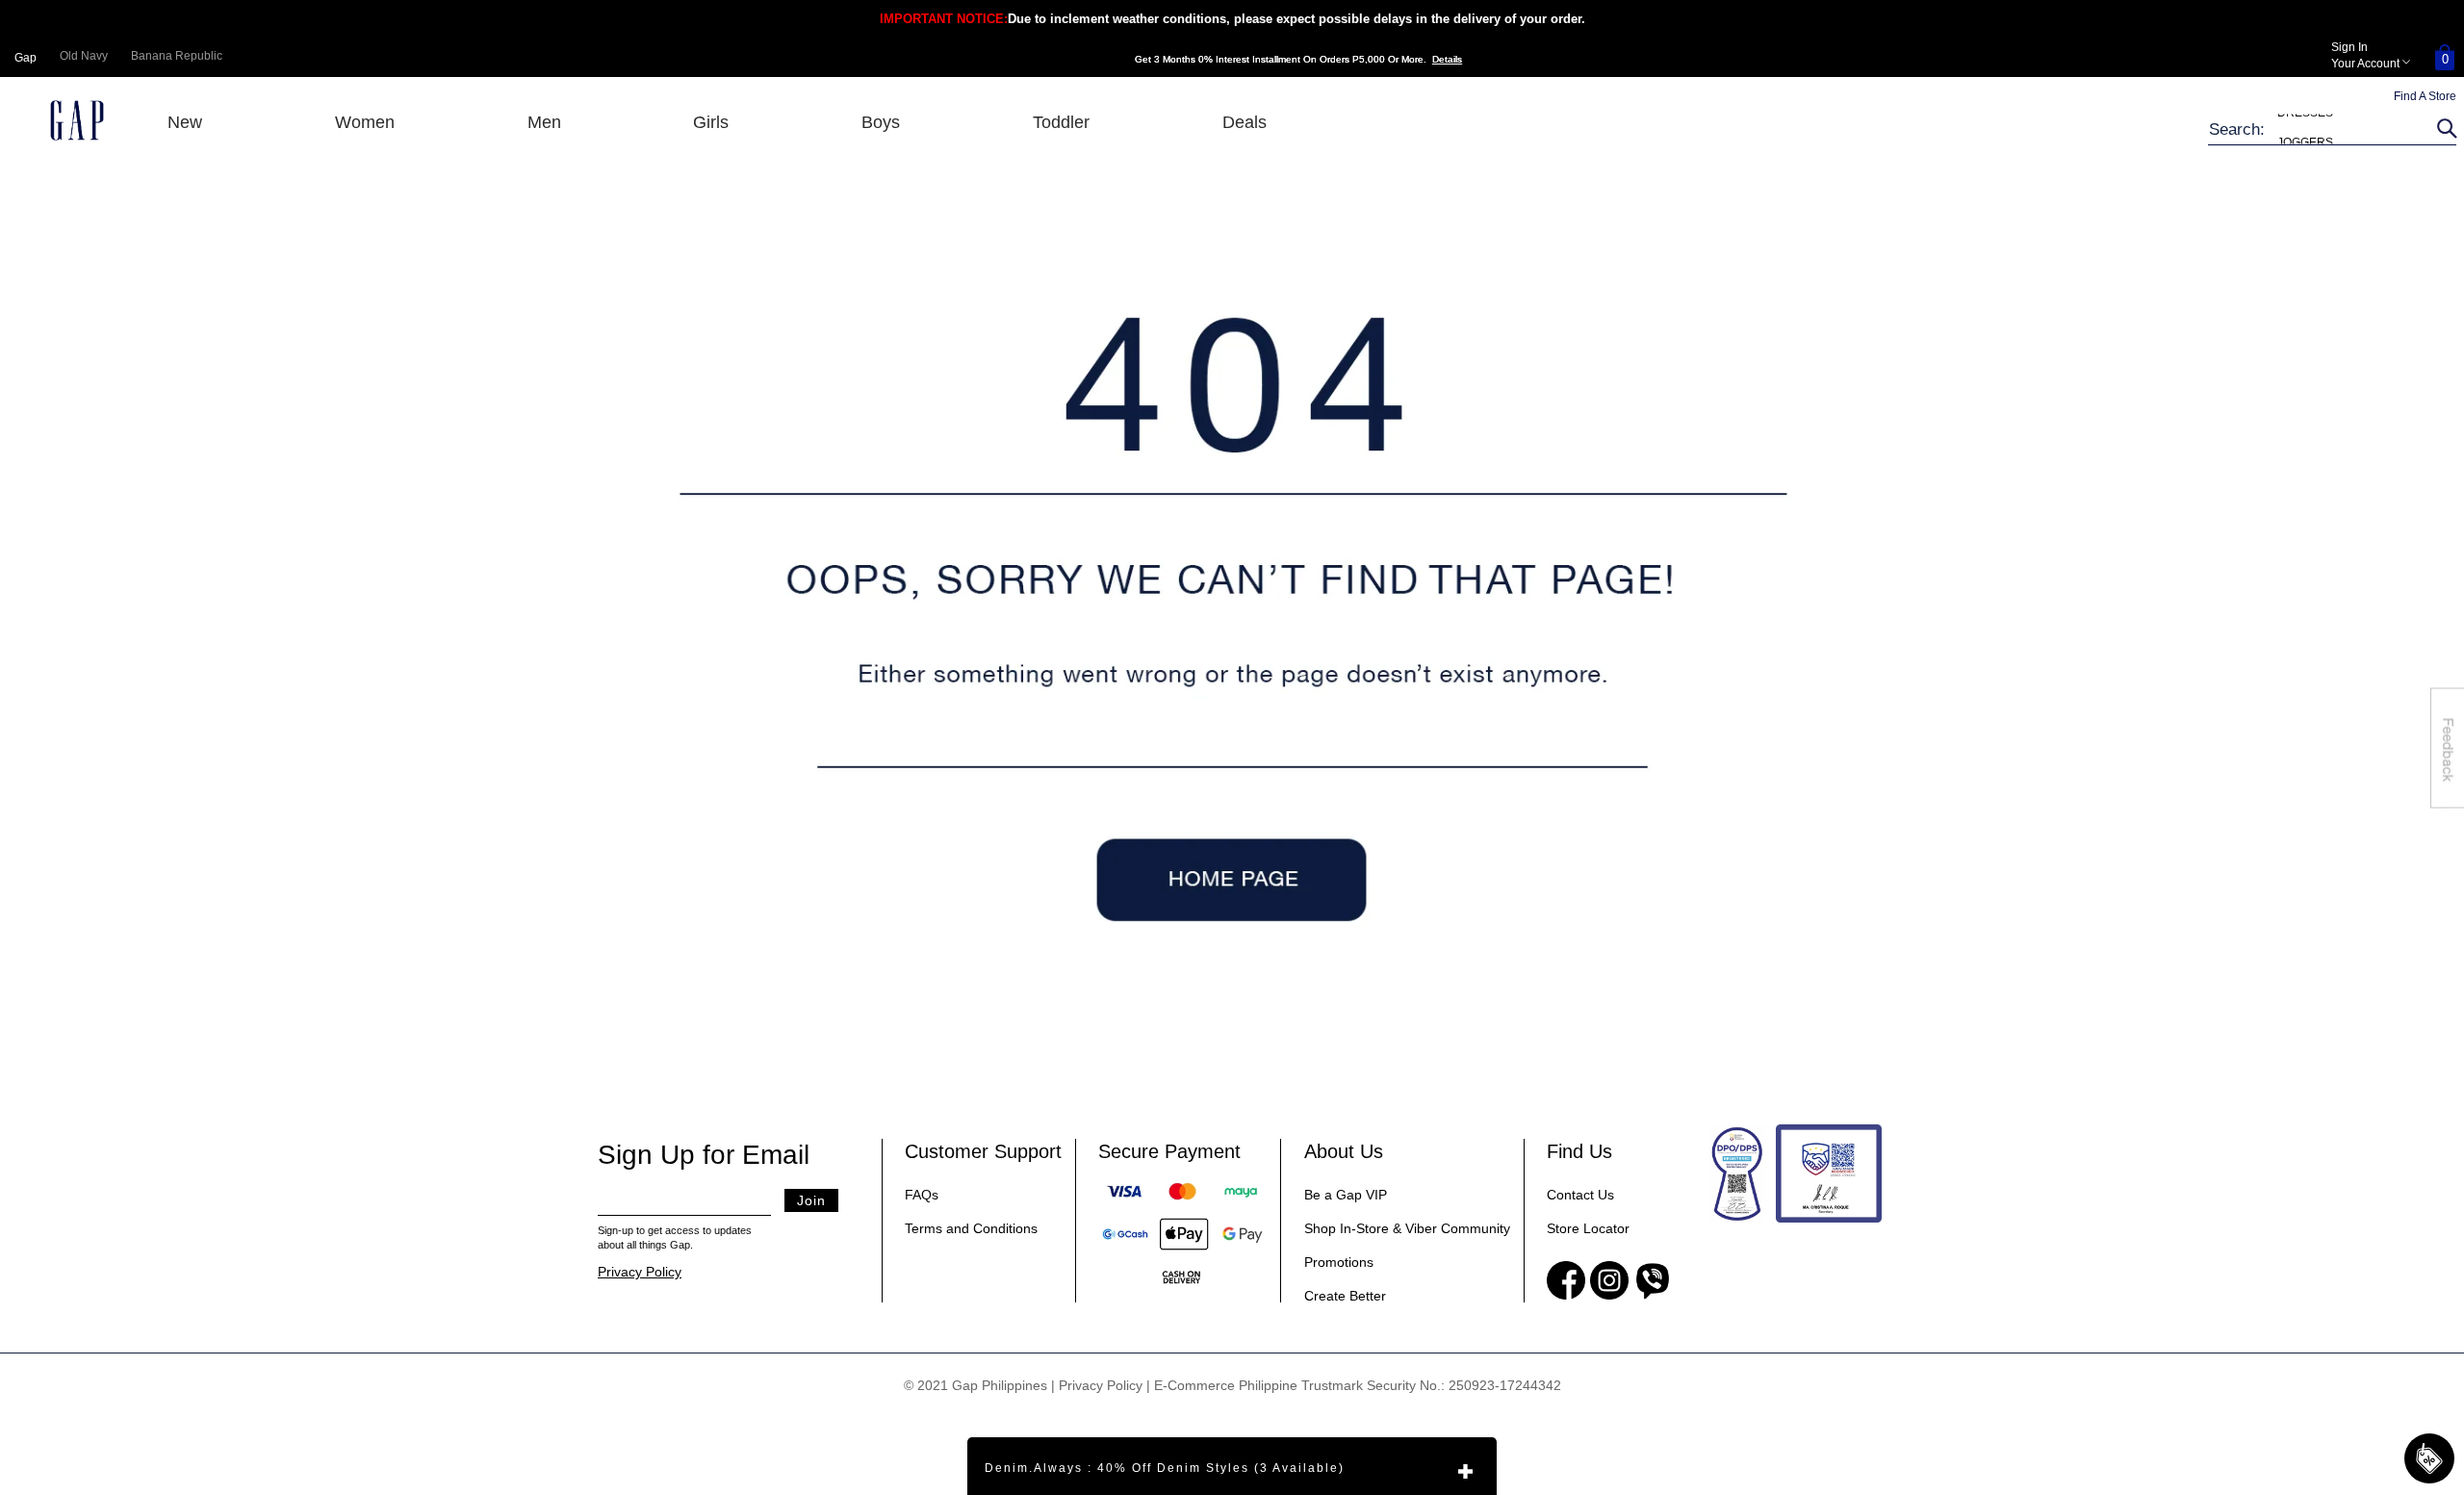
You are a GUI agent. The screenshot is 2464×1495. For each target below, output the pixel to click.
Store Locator (1588, 1228)
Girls (711, 122)
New (185, 122)
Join (811, 1200)
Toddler (1061, 122)
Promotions (1339, 1262)
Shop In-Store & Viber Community (1407, 1228)
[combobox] (2320, 129)
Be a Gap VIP (1346, 1195)
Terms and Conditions (971, 1228)
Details (1447, 59)
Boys (881, 122)
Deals (1245, 122)
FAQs (922, 1195)
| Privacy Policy (1097, 1385)
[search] (2444, 129)
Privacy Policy (640, 1272)
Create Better (1345, 1296)
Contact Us (1580, 1195)
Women (365, 122)
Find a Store (2425, 96)
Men (544, 122)
